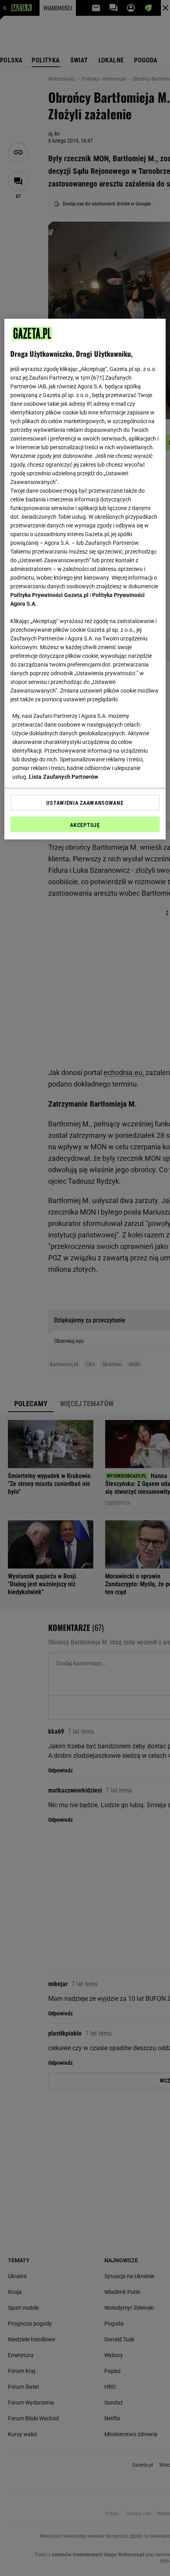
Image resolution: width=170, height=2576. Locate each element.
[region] (85, 579)
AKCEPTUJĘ (85, 825)
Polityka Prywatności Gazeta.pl (49, 595)
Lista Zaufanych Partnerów (64, 777)
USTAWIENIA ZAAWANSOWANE (85, 803)
